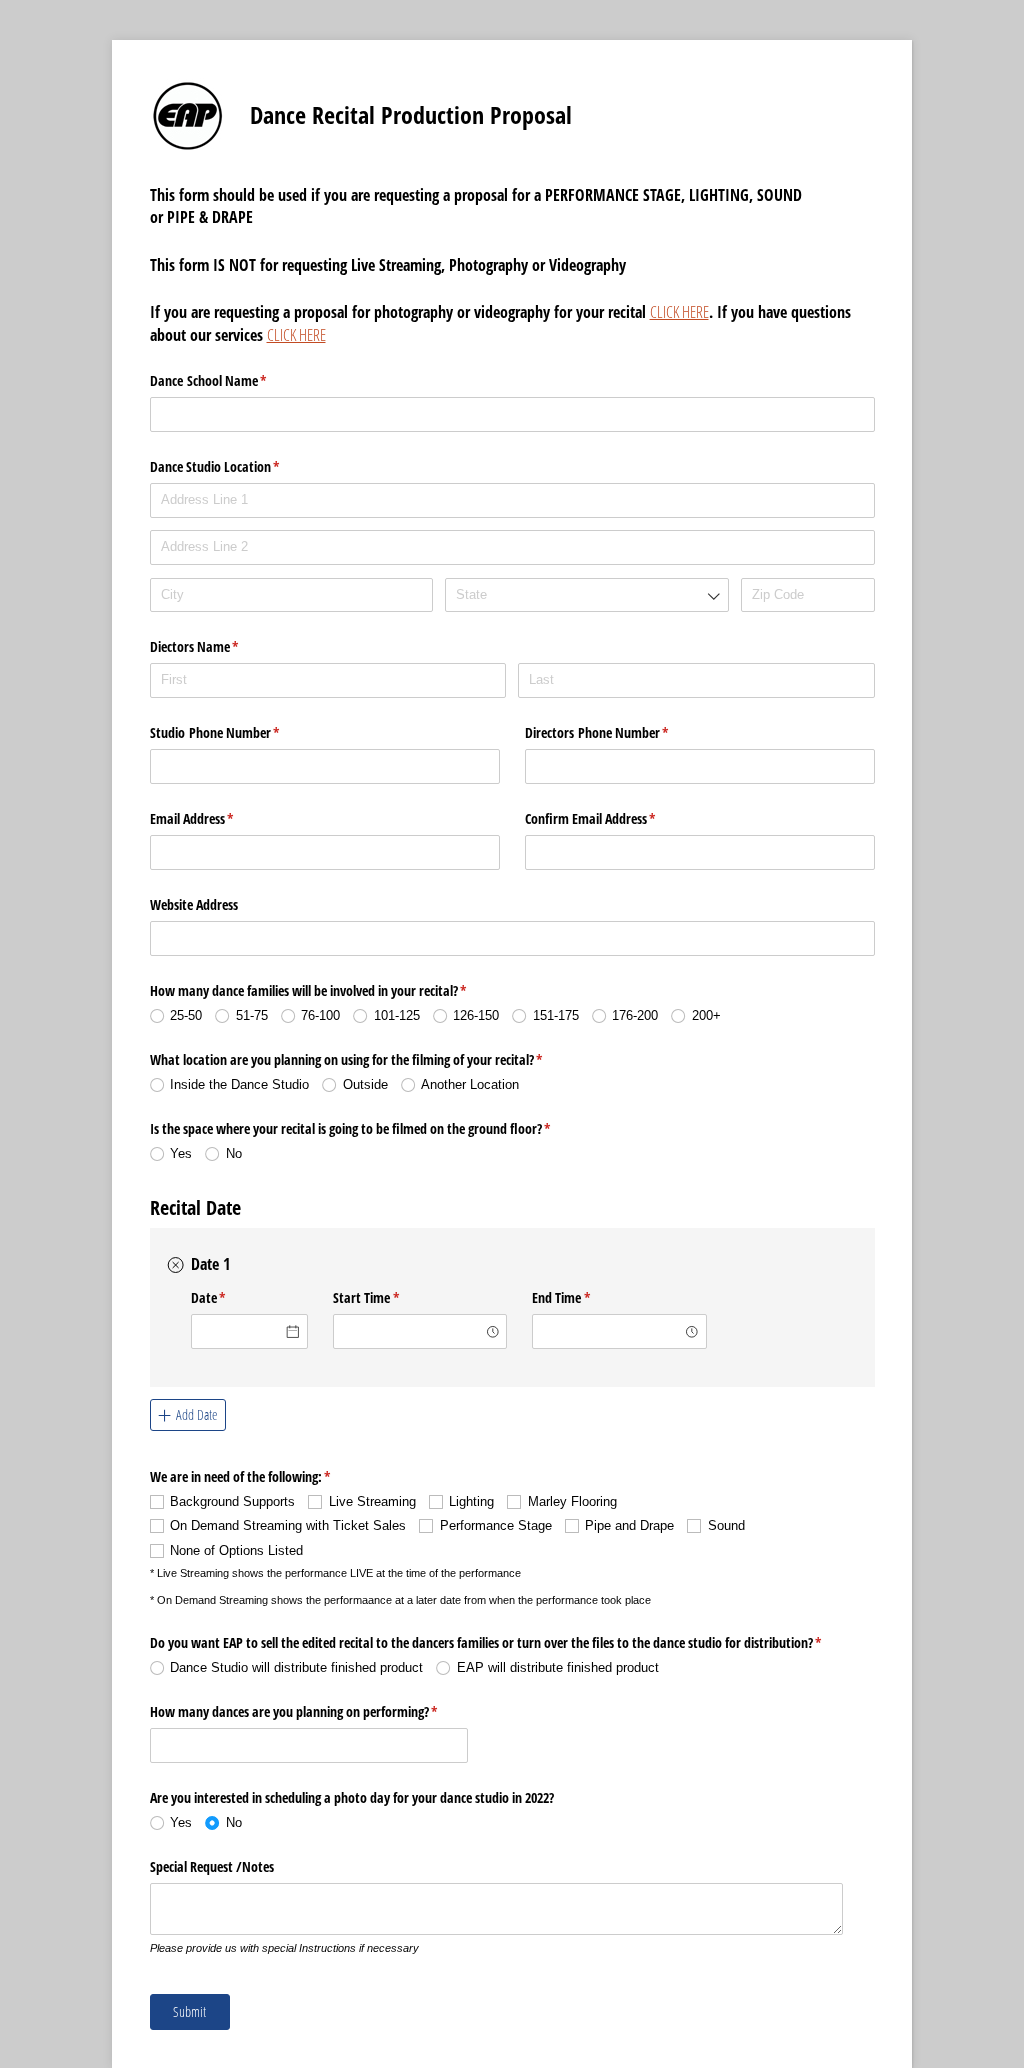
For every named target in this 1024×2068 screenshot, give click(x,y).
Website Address (194, 904)
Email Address (215, 818)
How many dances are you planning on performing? (309, 1711)
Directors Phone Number (620, 732)
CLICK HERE (679, 312)
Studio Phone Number (238, 732)
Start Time (389, 1297)
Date (232, 1297)
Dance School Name (232, 380)
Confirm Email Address (614, 818)
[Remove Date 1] (176, 1266)
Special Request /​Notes (212, 1866)
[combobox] (586, 595)
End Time (584, 1297)
